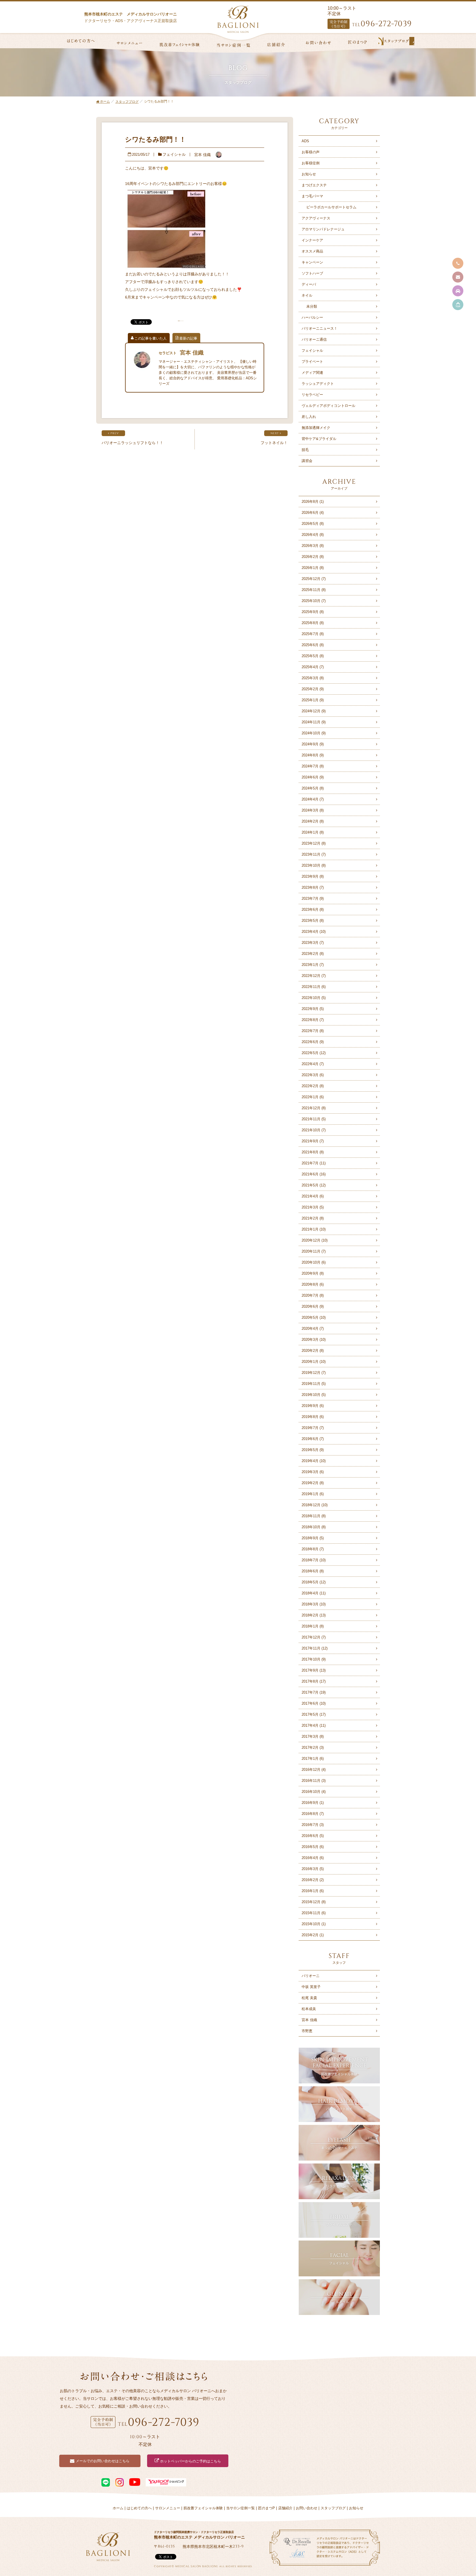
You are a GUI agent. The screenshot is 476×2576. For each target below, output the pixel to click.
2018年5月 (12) (314, 1582)
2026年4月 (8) (313, 535)
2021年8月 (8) (313, 1152)
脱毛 (305, 450)
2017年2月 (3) (313, 1748)
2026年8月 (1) (313, 502)
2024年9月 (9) (313, 744)
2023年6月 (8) (313, 910)
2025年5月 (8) (313, 656)
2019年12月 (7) (314, 1373)
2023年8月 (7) (313, 887)
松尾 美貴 (309, 1998)
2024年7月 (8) (313, 766)
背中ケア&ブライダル (319, 439)
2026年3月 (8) (313, 546)
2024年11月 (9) (314, 722)
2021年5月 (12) (314, 1185)
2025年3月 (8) (313, 678)
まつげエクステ (314, 185)
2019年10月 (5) (314, 1395)
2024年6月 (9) (313, 777)
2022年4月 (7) (313, 1064)
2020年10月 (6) (314, 1262)
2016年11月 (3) (314, 1781)
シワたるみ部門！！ (155, 139)
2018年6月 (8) (313, 1571)
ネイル (307, 295)
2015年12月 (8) (314, 1902)
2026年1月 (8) (313, 568)
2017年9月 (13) (314, 1670)
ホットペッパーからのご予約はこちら (190, 2461)
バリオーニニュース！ (320, 328)
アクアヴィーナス (316, 218)
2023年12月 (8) (314, 843)
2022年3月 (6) (313, 1075)
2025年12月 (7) (314, 579)
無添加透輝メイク (316, 428)
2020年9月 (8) (313, 1273)
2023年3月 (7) (313, 943)
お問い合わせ (307, 2508)
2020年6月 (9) (313, 1306)
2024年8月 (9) (313, 755)
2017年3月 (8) (313, 1736)
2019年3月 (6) (313, 1472)
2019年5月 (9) (313, 1450)
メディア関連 (312, 373)
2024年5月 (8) (313, 788)
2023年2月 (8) (313, 954)
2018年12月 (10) (315, 1505)
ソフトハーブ (312, 273)
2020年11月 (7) (314, 1251)
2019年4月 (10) (314, 1461)
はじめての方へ (139, 2508)
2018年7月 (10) (314, 1560)
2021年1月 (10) (314, 1229)
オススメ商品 (312, 251)
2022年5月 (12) (314, 1053)
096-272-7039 (382, 24)
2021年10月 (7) (314, 1130)
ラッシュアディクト (318, 384)
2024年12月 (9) (314, 711)
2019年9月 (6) (313, 1406)
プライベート (312, 362)
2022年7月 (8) (313, 1031)
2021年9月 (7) (313, 1141)
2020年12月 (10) (315, 1240)
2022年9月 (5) (313, 1009)
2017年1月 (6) (313, 1759)
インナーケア (312, 240)
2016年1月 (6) (313, 1891)
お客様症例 (311, 163)
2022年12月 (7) (314, 976)
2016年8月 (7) (313, 1814)
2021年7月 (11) (314, 1163)
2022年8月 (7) (313, 1020)
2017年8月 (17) (314, 1681)
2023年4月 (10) (314, 932)
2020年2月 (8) (313, 1351)
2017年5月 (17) (314, 1714)
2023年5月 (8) (313, 921)
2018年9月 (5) (313, 1538)
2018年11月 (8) (314, 1516)
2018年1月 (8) (313, 1626)
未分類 (312, 306)
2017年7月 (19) (314, 1692)
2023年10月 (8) (314, 865)
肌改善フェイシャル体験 (203, 2508)
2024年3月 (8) (313, 810)
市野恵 (307, 2031)
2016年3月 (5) (313, 1869)
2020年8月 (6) (313, 1284)
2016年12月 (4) (314, 1770)
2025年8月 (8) (313, 623)
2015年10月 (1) (314, 1924)
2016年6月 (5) (313, 1836)
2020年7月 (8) (313, 1295)
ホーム (118, 2508)
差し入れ (309, 417)
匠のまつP (267, 2508)
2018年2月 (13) (314, 1615)
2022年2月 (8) (313, 1086)
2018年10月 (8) (314, 1527)
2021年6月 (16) (314, 1174)
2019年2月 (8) (313, 1483)
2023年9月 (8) (313, 876)
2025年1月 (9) (313, 700)
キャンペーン (312, 262)
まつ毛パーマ (312, 196)
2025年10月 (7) (314, 601)
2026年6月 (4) (313, 513)
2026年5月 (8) (313, 524)
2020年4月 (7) (313, 1329)
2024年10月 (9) (314, 733)
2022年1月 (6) (313, 1097)
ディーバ (309, 284)
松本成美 (309, 2009)
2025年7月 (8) (313, 634)
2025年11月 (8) (314, 590)
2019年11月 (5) (314, 1384)
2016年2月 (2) (313, 1880)
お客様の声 (311, 152)
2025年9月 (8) (313, 612)
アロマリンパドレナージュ (323, 229)
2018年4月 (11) (314, 1593)
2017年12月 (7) (314, 1637)
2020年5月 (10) (314, 1317)
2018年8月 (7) (313, 1549)
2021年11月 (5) (314, 1119)
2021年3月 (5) (313, 1207)
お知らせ (309, 174)
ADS (305, 141)
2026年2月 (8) (313, 557)
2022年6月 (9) (313, 1042)
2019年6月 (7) (313, 1439)
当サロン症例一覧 (240, 2508)
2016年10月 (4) (314, 1792)
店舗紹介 (285, 2508)
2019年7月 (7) (313, 1428)
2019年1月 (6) (313, 1494)
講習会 (307, 461)
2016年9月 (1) (313, 1803)
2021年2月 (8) (313, 1218)
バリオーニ (311, 1976)
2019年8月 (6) (313, 1417)
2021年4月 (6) (313, 1196)
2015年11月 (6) (314, 1913)
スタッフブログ (333, 2508)
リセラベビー (312, 395)
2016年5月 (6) (313, 1847)
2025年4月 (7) (313, 667)
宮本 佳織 (181, 353)
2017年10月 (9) (314, 1659)
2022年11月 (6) (314, 987)
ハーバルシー (312, 317)
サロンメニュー (168, 2508)
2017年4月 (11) (314, 1725)
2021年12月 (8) (314, 1108)
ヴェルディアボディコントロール (328, 406)
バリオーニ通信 (314, 339)
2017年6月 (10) (314, 1703)
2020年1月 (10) (314, 1362)
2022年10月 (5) (314, 998)
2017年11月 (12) (315, 1648)
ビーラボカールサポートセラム (331, 207)
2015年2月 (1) (313, 1935)
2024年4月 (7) (313, 799)
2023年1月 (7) (313, 965)
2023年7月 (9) (313, 898)
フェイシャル (174, 154)
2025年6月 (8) (313, 645)
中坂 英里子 (311, 1987)
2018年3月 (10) (314, 1604)
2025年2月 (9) (313, 689)
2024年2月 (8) (313, 821)
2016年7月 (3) (313, 1825)
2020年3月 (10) (314, 1340)
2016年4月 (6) (313, 1858)
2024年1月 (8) (313, 832)
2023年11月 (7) (314, 854)
